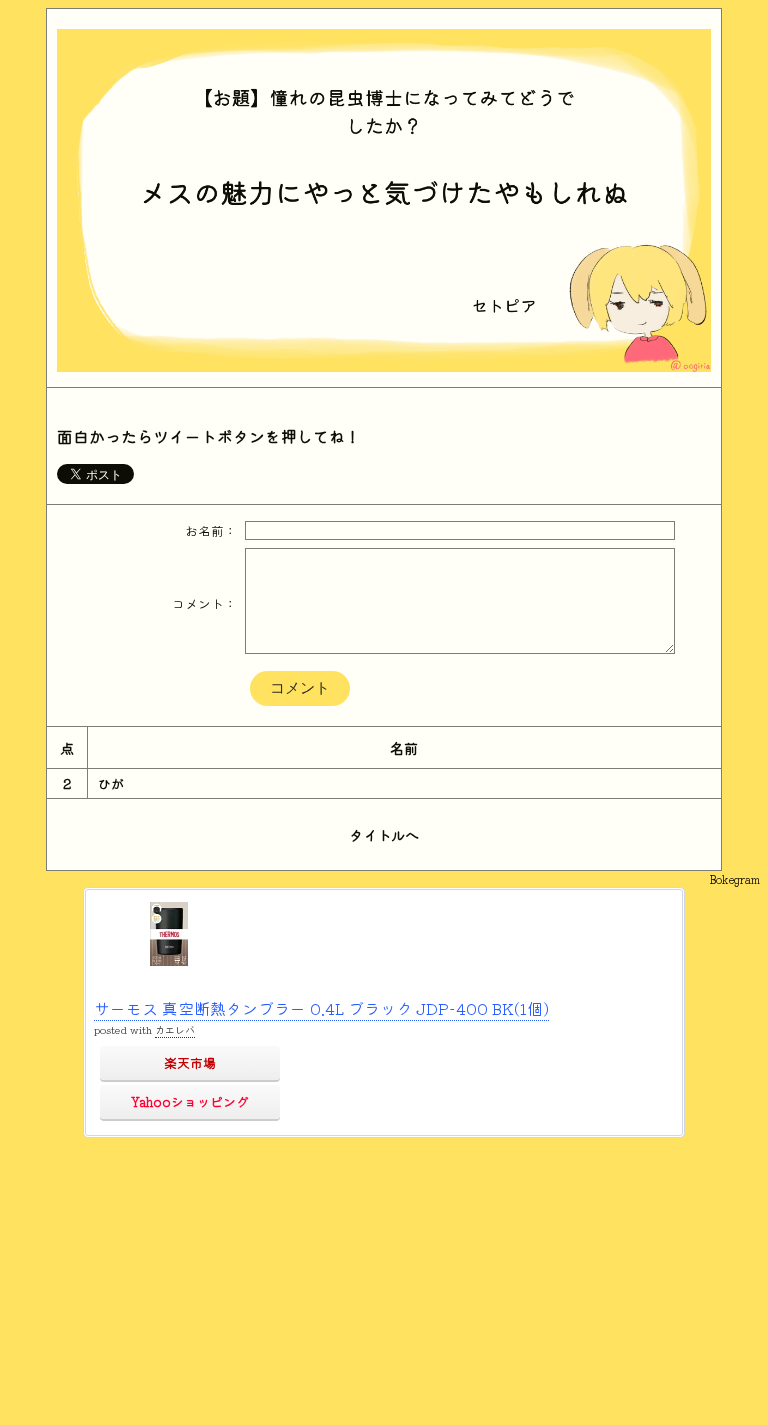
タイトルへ (384, 834)
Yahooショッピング (190, 1101)
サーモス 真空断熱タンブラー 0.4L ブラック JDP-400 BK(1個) (321, 1008)
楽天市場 (190, 1062)
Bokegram (734, 879)
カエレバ (175, 1029)
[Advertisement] (384, 1278)
